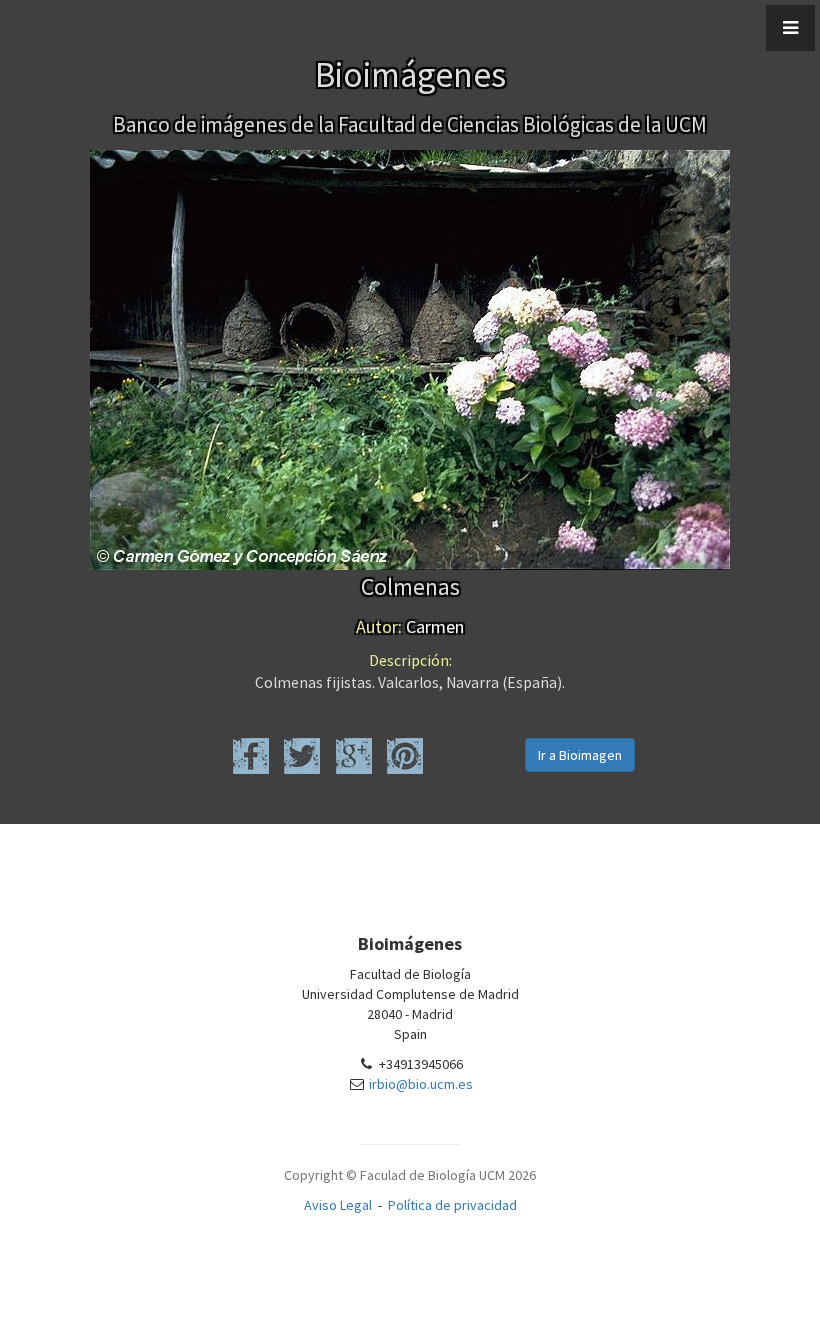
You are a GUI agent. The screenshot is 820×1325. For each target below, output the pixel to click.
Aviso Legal (338, 1205)
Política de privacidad (452, 1205)
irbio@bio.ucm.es (421, 1084)
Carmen (410, 626)
